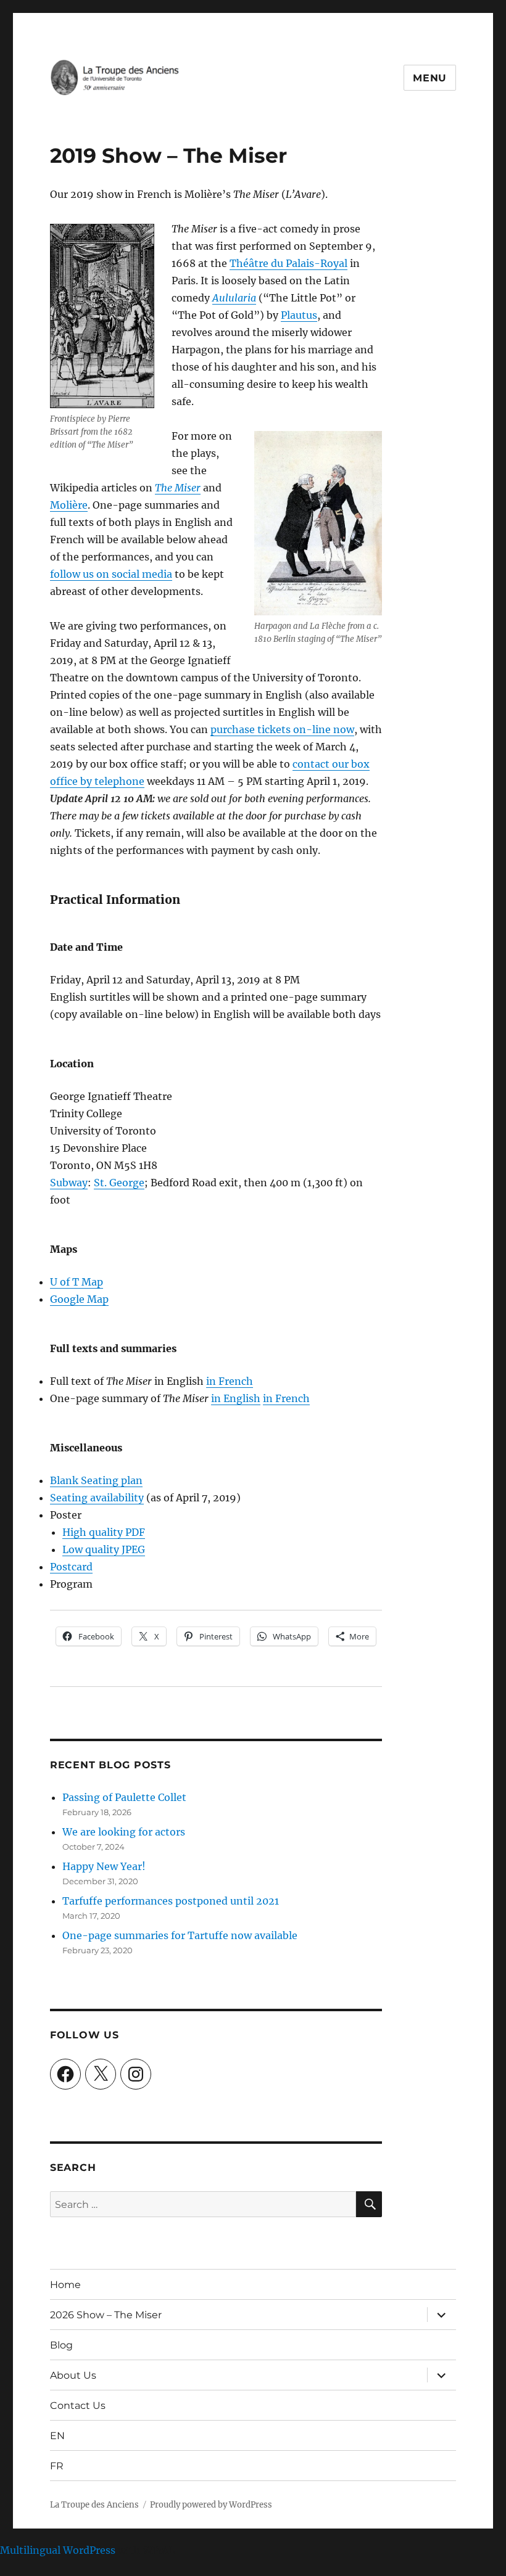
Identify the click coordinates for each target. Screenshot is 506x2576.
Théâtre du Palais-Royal (288, 263)
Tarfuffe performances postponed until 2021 (171, 1901)
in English (236, 1398)
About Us (73, 2375)
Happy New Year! (104, 1866)
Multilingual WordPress (58, 2550)
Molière (69, 505)
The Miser (178, 488)
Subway (69, 1183)
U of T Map (77, 1282)
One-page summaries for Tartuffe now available (180, 1935)
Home (65, 2285)
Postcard (71, 1567)
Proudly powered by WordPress (211, 2505)
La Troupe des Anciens (94, 2505)
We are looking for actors (124, 1832)
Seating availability (97, 1498)
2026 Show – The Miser (106, 2315)
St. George (119, 1183)
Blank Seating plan (96, 1480)
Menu (430, 78)
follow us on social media (111, 574)
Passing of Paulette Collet (124, 1797)
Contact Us (78, 2406)
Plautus (299, 315)
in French (230, 1381)
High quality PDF (104, 1532)
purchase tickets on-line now (282, 729)
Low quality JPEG (104, 1549)
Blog (61, 2345)
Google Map (79, 1299)
